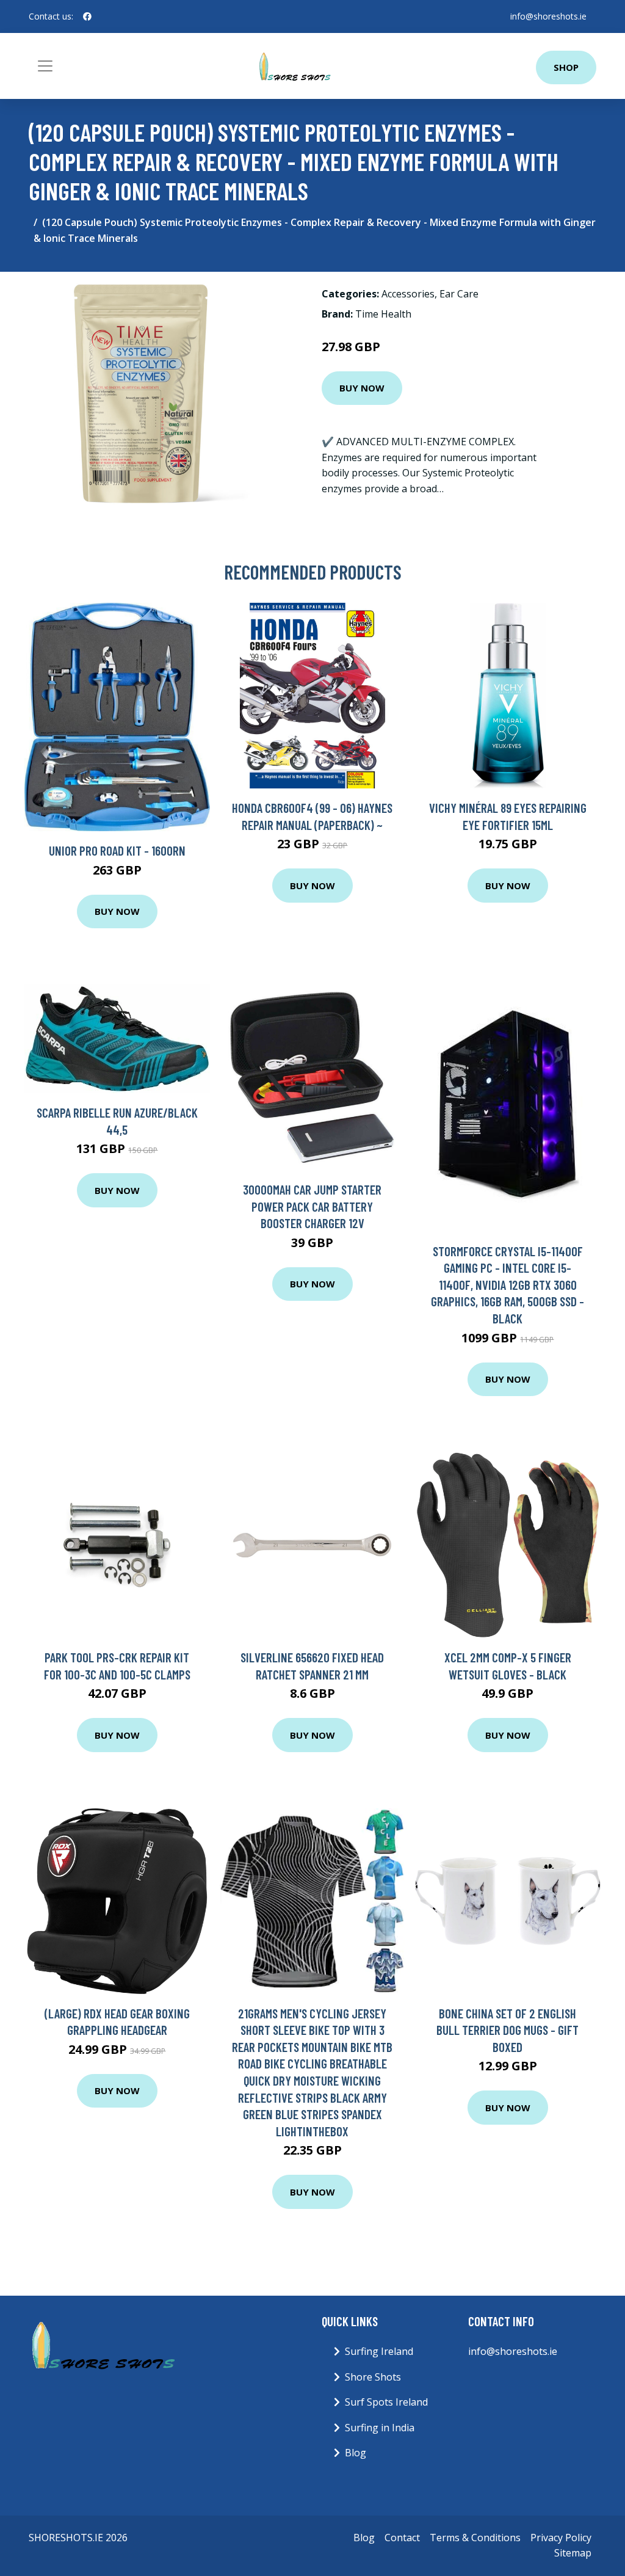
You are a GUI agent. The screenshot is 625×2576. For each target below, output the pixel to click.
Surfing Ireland (379, 2351)
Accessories (408, 294)
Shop (566, 67)
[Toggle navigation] (45, 66)
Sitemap (573, 2553)
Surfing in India (380, 2428)
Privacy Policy (561, 2538)
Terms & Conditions (475, 2538)
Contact (402, 2538)
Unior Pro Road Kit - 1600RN (117, 850)
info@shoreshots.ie (548, 16)
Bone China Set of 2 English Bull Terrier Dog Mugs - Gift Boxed (508, 2030)
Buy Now (362, 388)
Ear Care (459, 294)
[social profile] (87, 16)
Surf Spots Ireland (386, 2402)
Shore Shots (373, 2377)
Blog (356, 2453)
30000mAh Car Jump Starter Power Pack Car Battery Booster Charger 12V (312, 1206)
